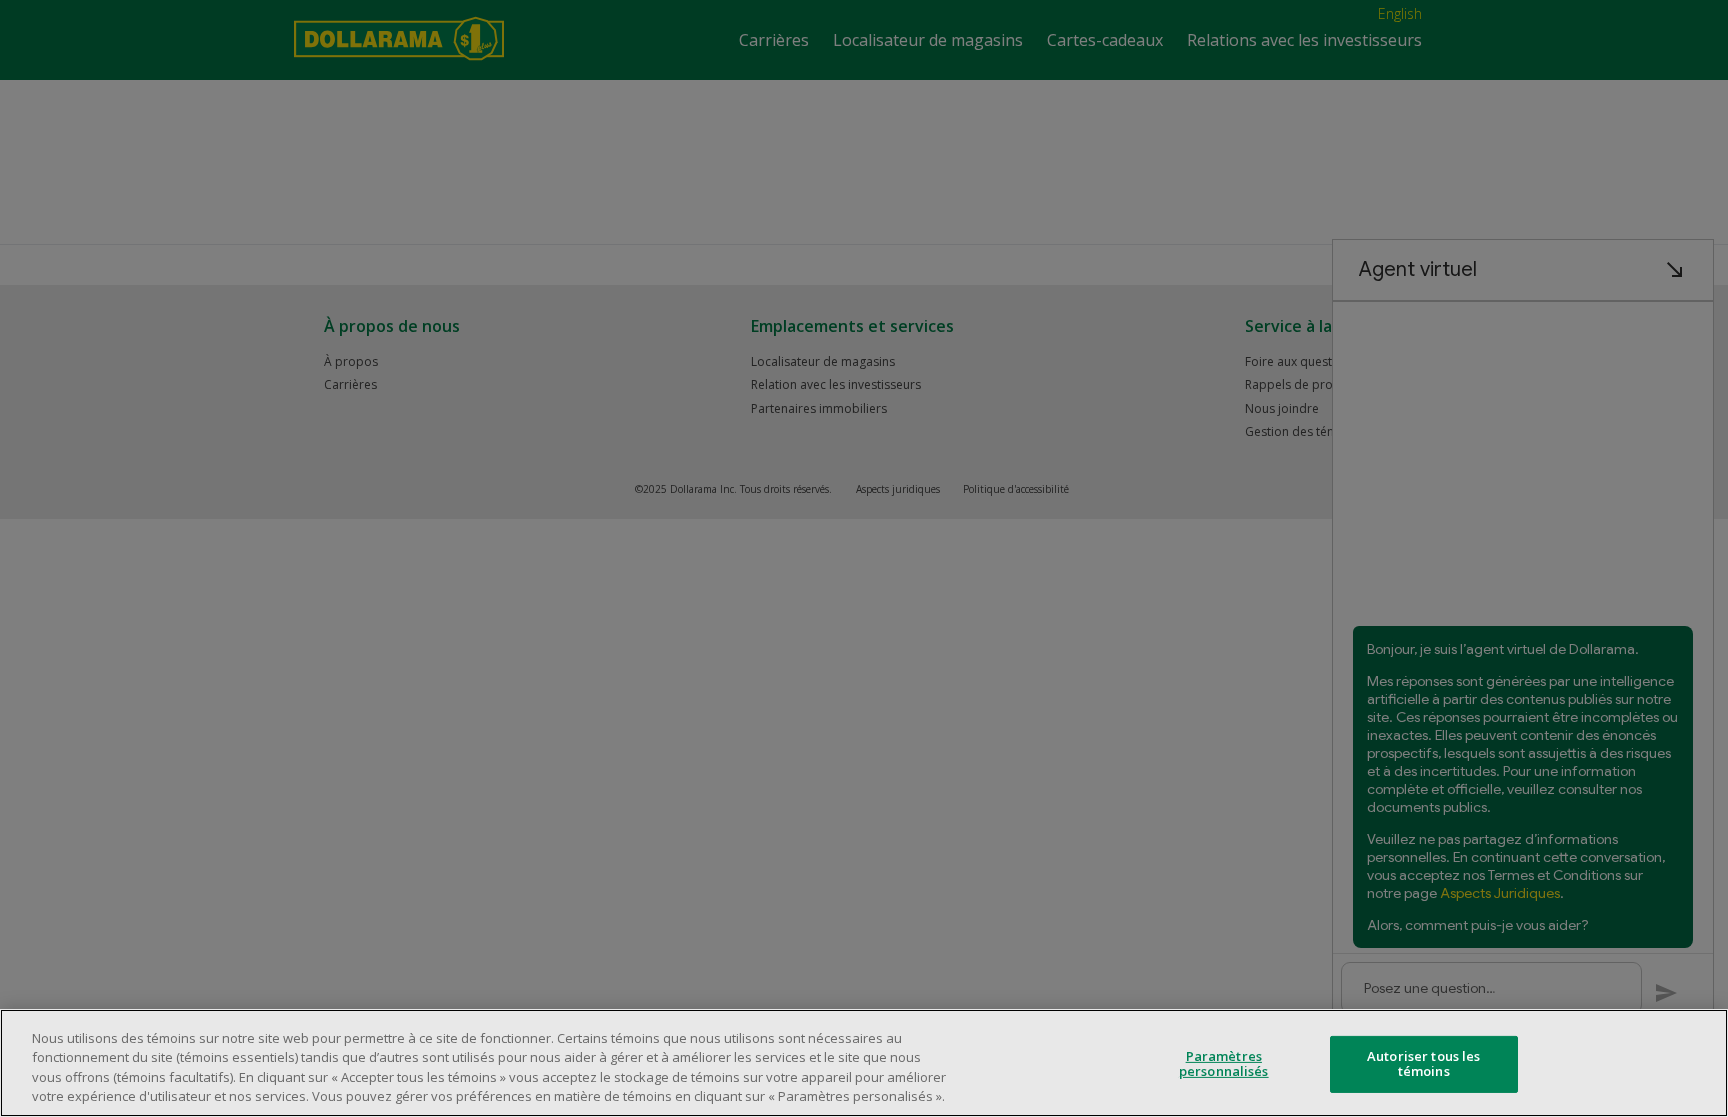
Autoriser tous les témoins (1423, 1064)
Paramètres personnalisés (1224, 1064)
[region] (864, 1063)
